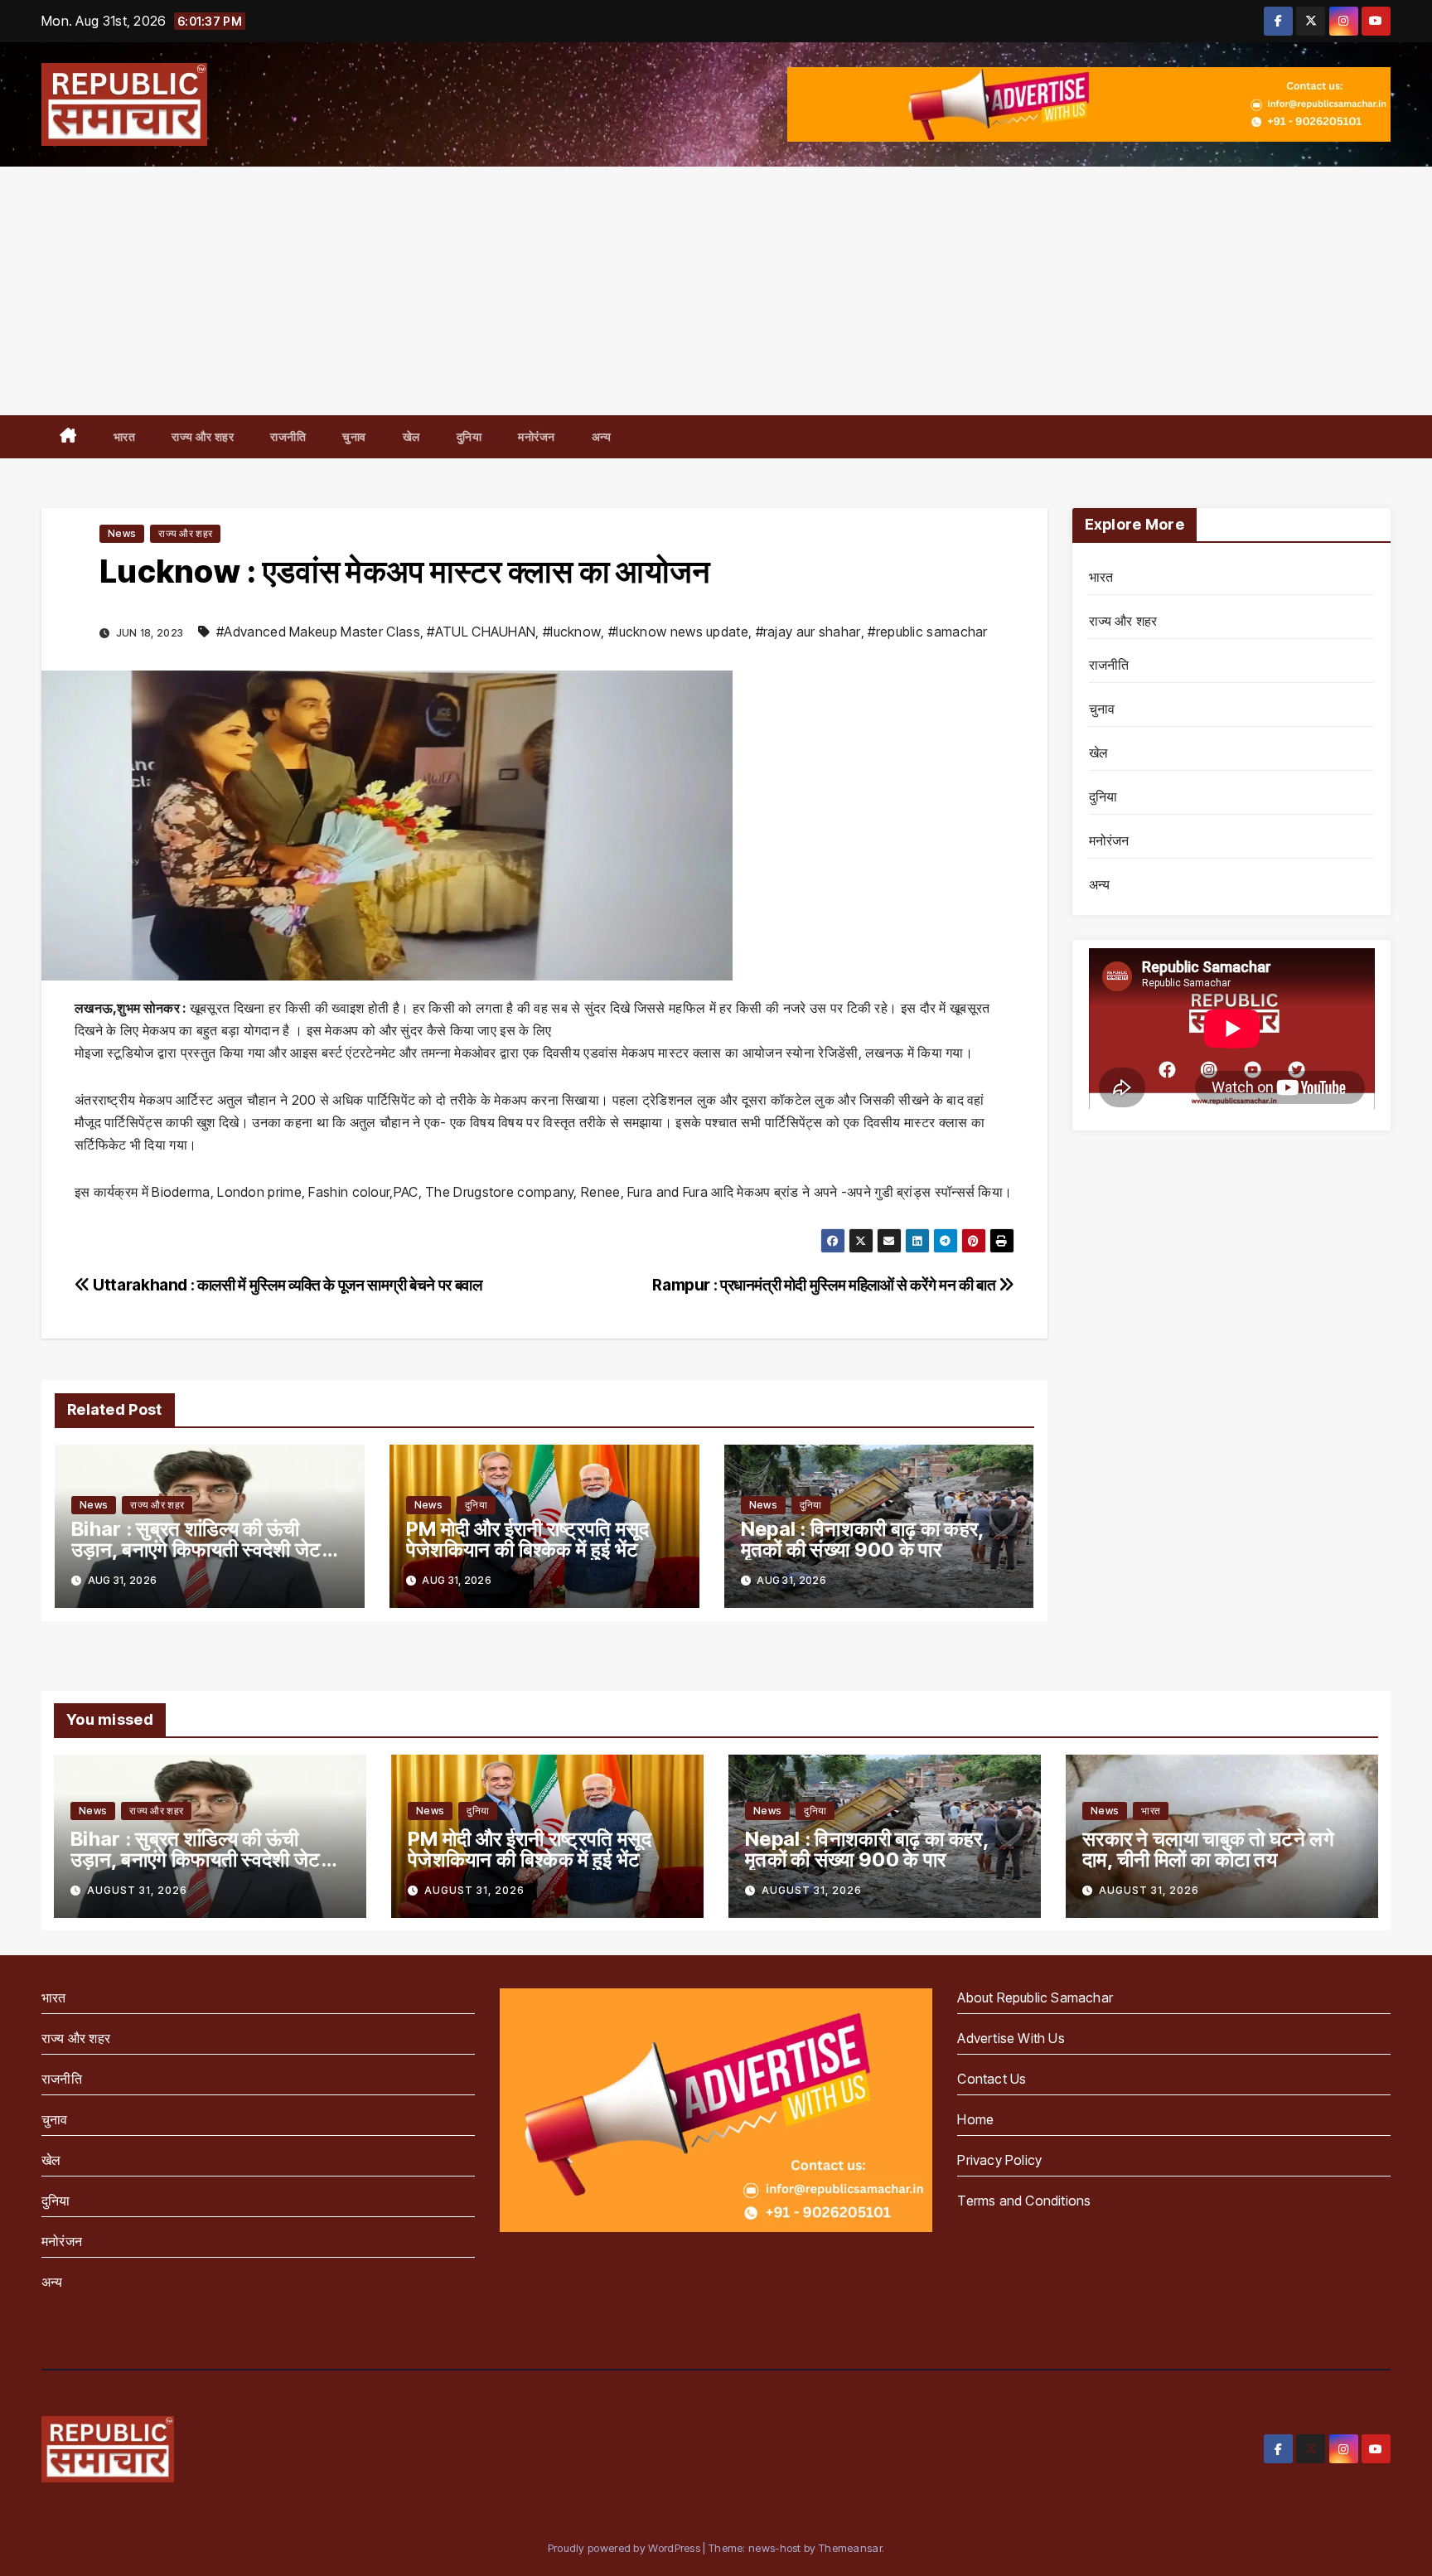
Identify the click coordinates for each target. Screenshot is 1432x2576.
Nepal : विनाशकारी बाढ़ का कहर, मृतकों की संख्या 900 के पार (863, 1539)
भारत (125, 436)
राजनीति (288, 436)
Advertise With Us (1011, 2038)
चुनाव (354, 436)
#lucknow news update (678, 632)
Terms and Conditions (1024, 2201)
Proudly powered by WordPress (626, 2548)
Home (975, 2119)
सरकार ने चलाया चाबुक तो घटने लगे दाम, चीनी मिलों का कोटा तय (1208, 1849)
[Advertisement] (716, 291)
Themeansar (850, 2548)
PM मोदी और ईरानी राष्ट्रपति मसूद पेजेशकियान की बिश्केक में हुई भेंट (528, 1539)
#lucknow (572, 632)
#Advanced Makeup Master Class (318, 632)
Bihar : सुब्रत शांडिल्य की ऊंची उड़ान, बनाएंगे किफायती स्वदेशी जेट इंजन (196, 1549)
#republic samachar (927, 632)
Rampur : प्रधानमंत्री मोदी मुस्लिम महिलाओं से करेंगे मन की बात (825, 1285)
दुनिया (469, 436)
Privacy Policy (999, 2160)
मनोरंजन (537, 436)
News (122, 533)
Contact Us (992, 2079)
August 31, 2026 (137, 1890)
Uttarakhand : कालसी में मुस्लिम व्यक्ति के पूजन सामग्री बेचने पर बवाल (286, 1285)
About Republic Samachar (1035, 1997)
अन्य (602, 436)
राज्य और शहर (203, 436)
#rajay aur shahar (808, 632)
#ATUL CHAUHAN (481, 632)
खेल (411, 436)
